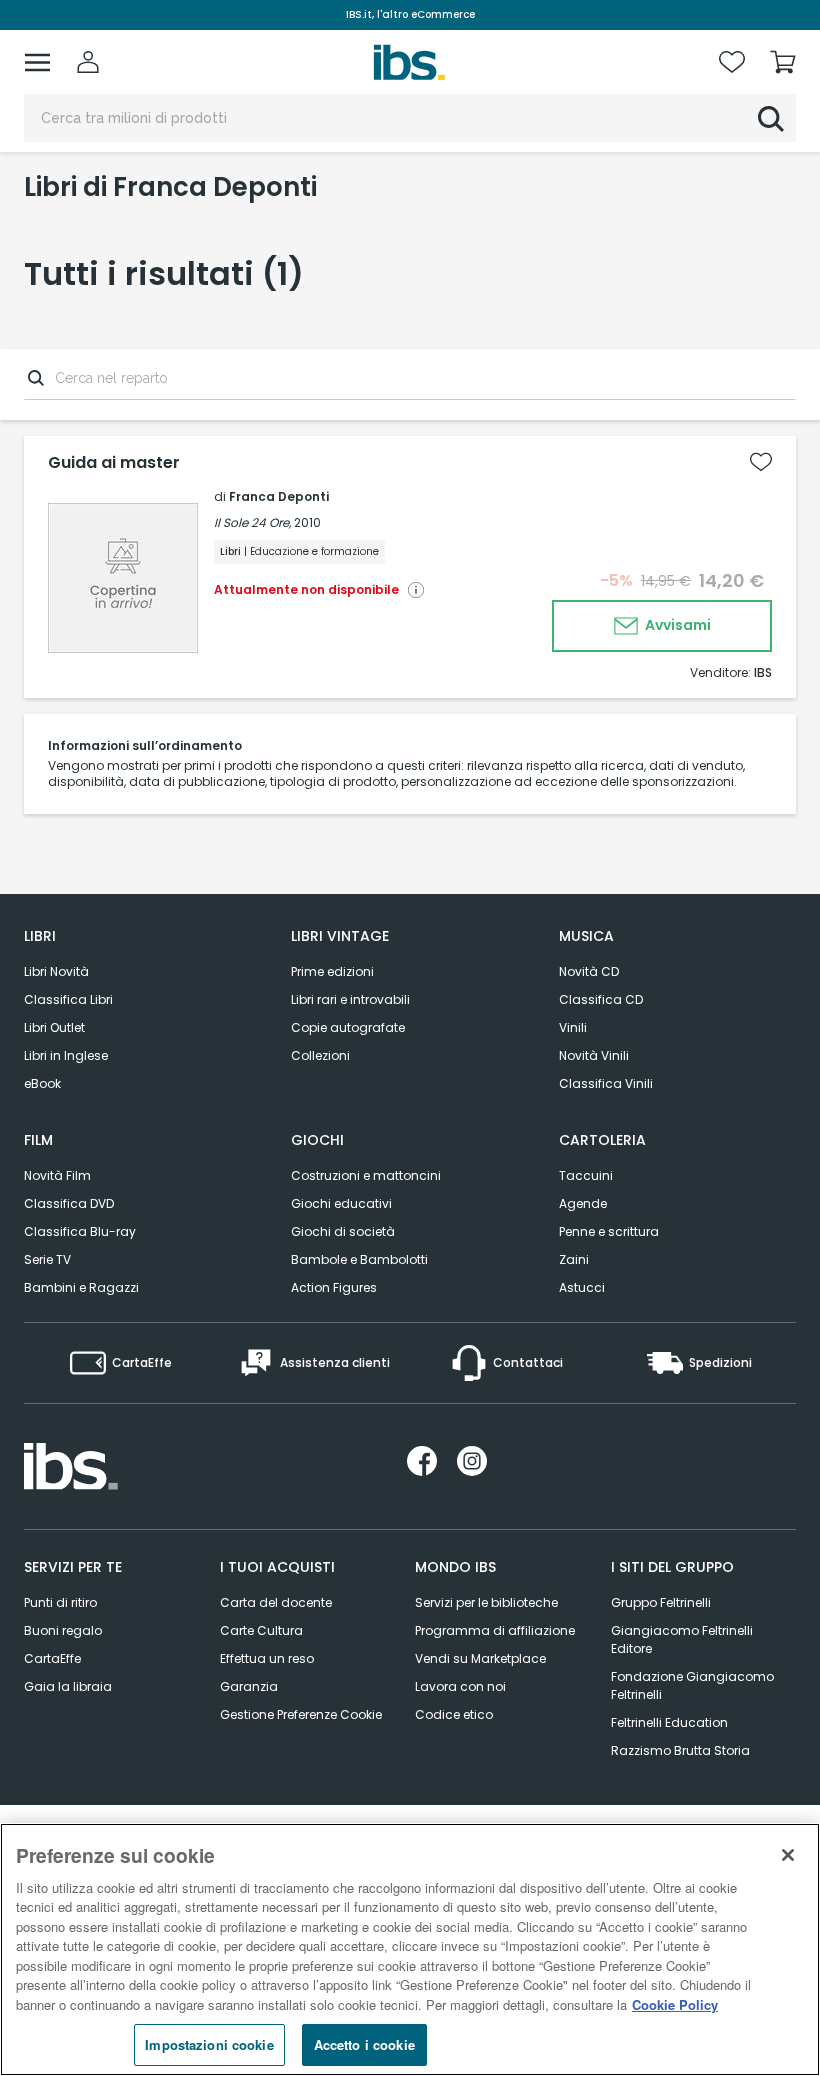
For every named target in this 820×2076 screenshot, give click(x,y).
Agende (583, 1203)
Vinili (573, 1027)
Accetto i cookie (364, 2044)
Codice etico (454, 1714)
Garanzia (249, 1686)
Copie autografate (348, 1027)
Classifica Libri (68, 999)
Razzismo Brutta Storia (680, 1750)
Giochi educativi (341, 1203)
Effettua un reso (267, 1658)
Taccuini (586, 1175)
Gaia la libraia (68, 1686)
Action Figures (334, 1287)
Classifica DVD (69, 1203)
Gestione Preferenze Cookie (301, 1714)
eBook (42, 1083)
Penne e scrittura (609, 1231)
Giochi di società (343, 1231)
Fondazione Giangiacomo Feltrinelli (692, 1685)
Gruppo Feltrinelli (661, 1602)
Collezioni (320, 1055)
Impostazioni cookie (209, 2044)
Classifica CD (601, 999)
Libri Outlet (54, 1027)
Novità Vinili (594, 1055)
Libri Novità (56, 971)
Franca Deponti (279, 496)
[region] (410, 1949)
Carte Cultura (261, 1630)
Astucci (582, 1287)
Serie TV (47, 1259)
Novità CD (589, 971)
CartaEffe (52, 1658)
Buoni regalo (63, 1630)
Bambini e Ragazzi (81, 1287)
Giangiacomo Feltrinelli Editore (682, 1639)
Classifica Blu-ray (80, 1231)
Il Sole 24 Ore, (252, 522)
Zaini (574, 1259)
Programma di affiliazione (495, 1630)
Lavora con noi (460, 1686)
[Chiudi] (788, 1855)
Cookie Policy (675, 2004)
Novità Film (57, 1175)
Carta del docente (276, 1602)
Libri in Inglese (66, 1055)
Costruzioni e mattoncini (366, 1175)
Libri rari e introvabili (350, 999)
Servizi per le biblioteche (486, 1602)
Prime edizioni (332, 971)
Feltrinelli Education (669, 1722)
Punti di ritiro (60, 1602)
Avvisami (676, 625)
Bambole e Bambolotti (359, 1259)
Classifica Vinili (606, 1083)
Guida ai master (114, 463)
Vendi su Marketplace (480, 1658)
